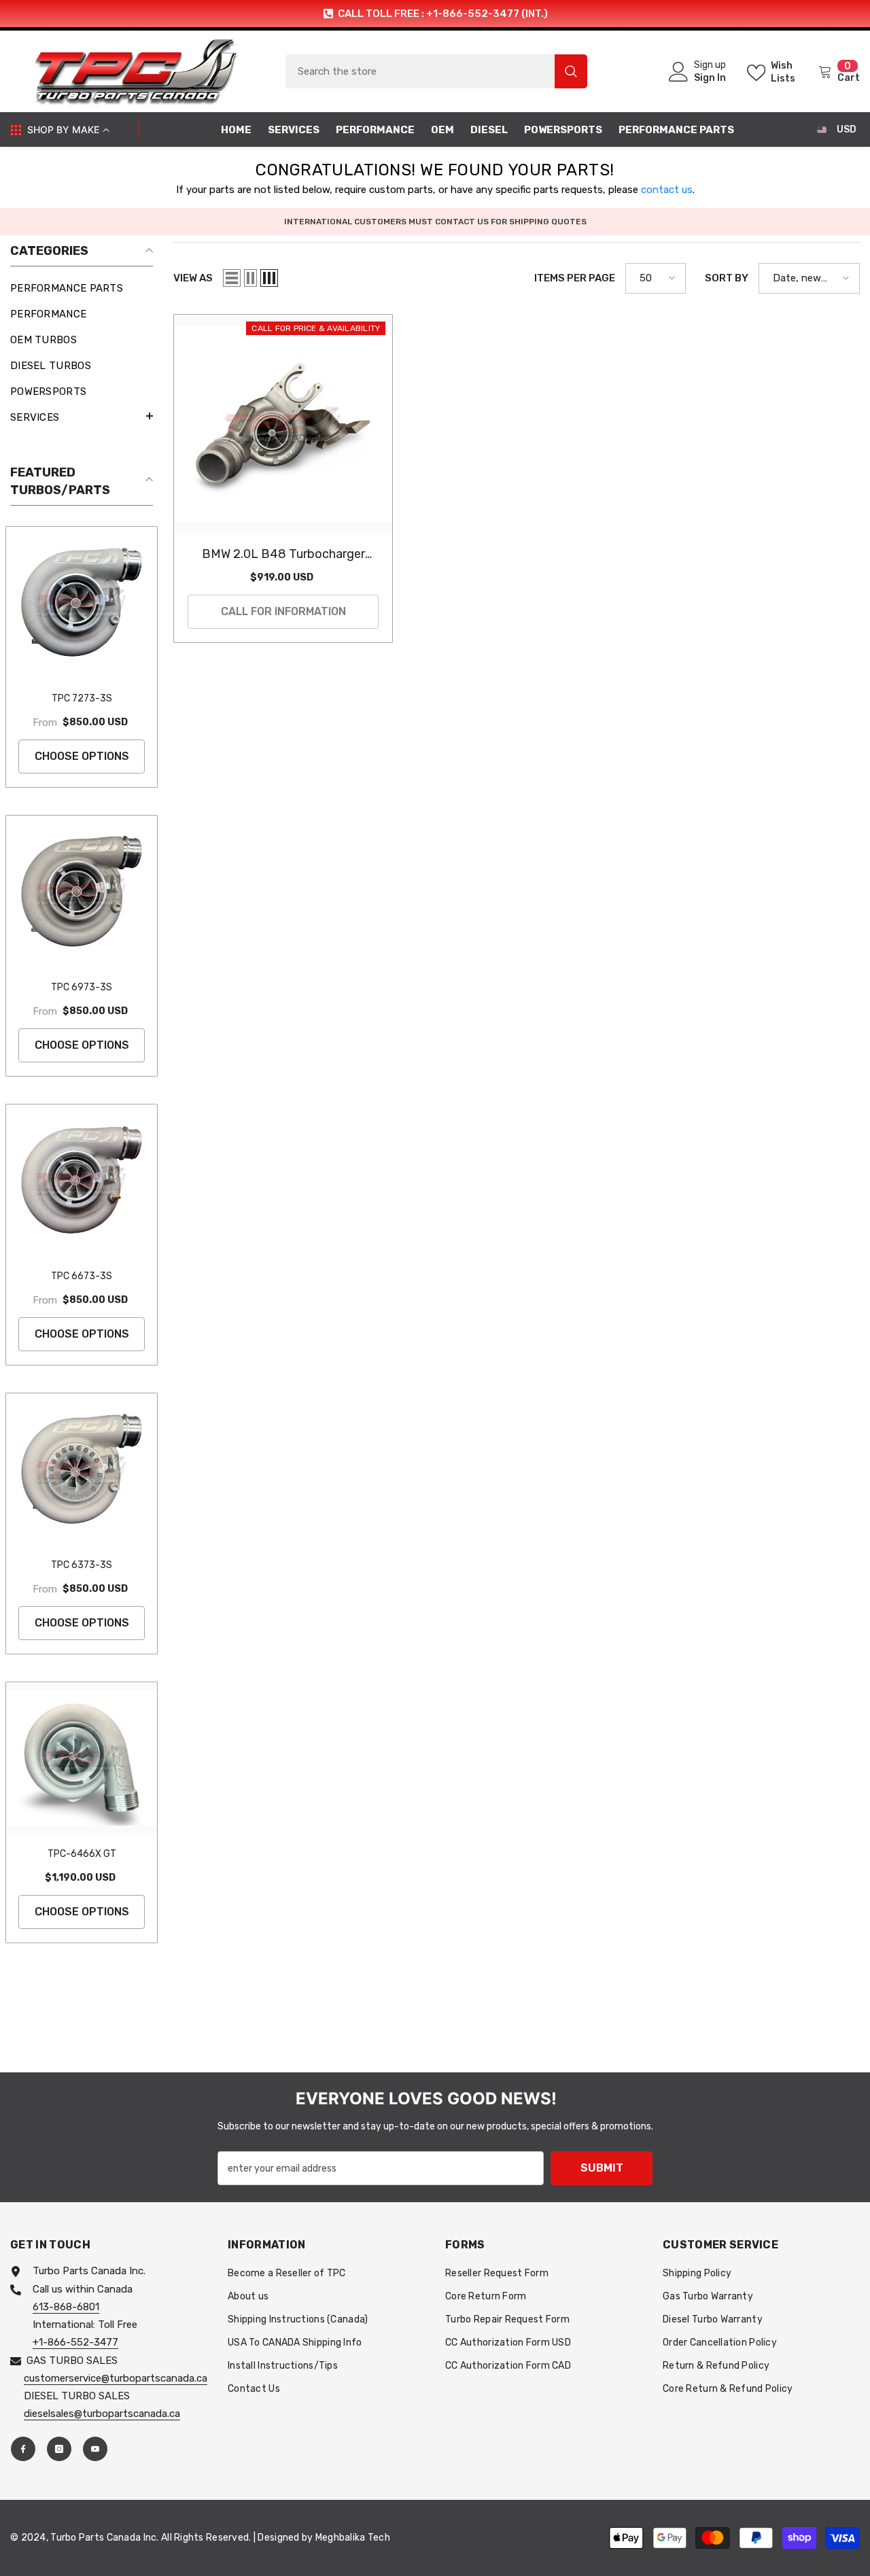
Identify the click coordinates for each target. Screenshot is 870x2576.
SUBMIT (602, 2168)
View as (193, 278)
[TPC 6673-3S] (82, 1180)
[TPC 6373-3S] (82, 1469)
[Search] (436, 71)
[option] (435, 14)
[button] (82, 416)
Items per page (575, 278)
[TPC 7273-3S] (82, 602)
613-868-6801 (66, 2307)
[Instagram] (59, 2449)
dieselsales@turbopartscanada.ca (102, 2414)
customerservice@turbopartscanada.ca (116, 2378)
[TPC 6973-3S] (82, 891)
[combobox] (420, 71)
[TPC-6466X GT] (82, 1758)
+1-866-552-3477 (75, 2342)
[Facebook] (23, 2449)
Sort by (727, 278)
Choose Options (82, 756)
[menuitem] (82, 288)
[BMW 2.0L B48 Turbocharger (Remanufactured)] (283, 424)
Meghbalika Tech (353, 2538)
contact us (667, 190)
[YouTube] (95, 2449)
